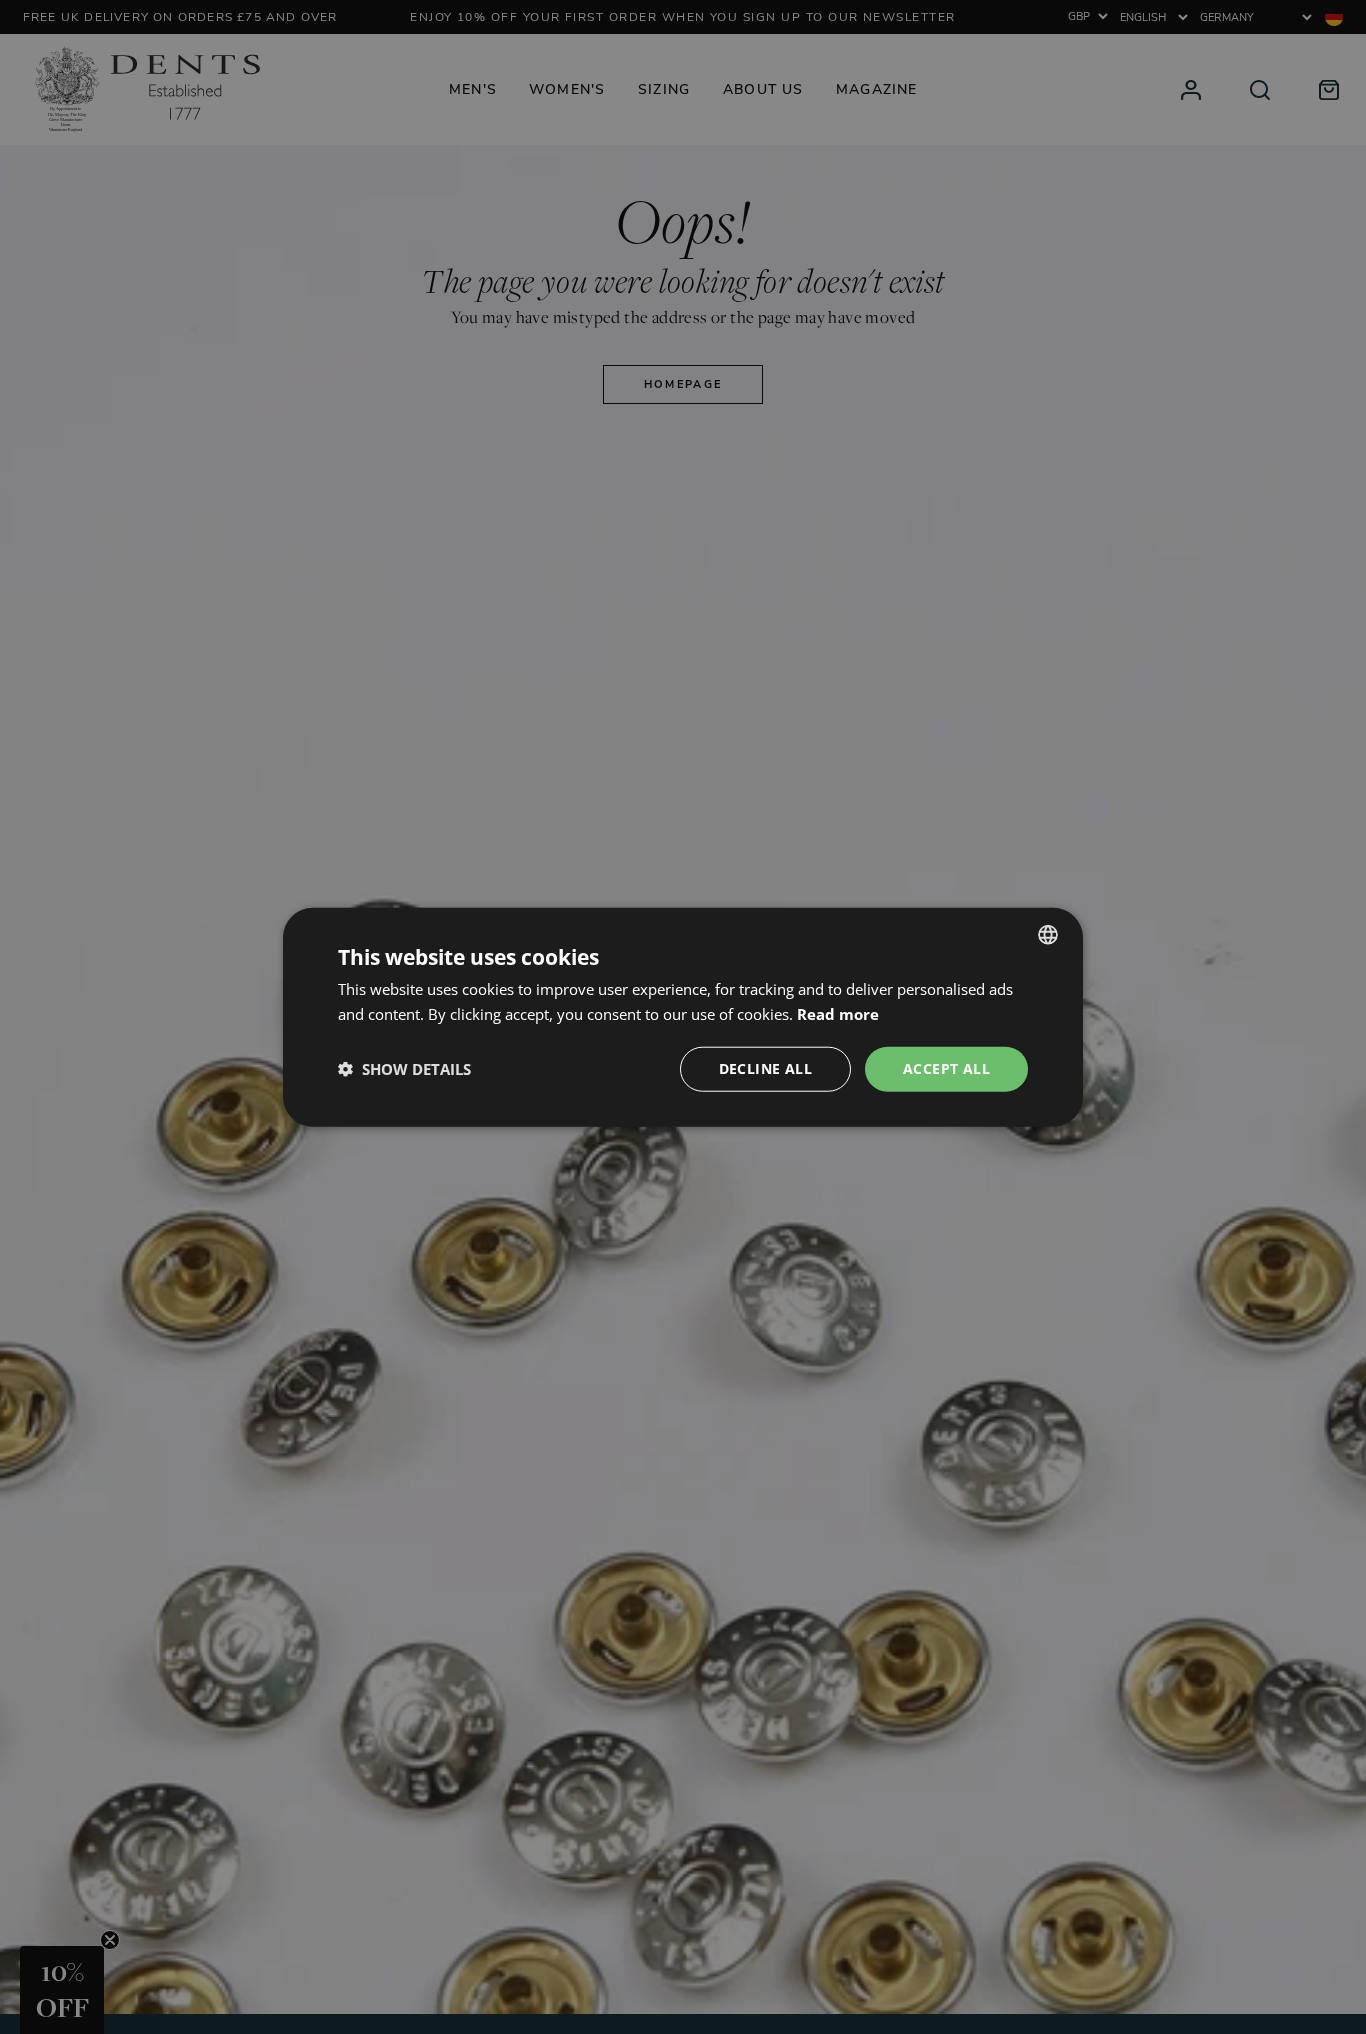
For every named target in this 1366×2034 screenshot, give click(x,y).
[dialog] (683, 1017)
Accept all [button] (946, 1068)
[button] (404, 1069)
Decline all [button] (765, 1068)
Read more (838, 1014)
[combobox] (1048, 935)
